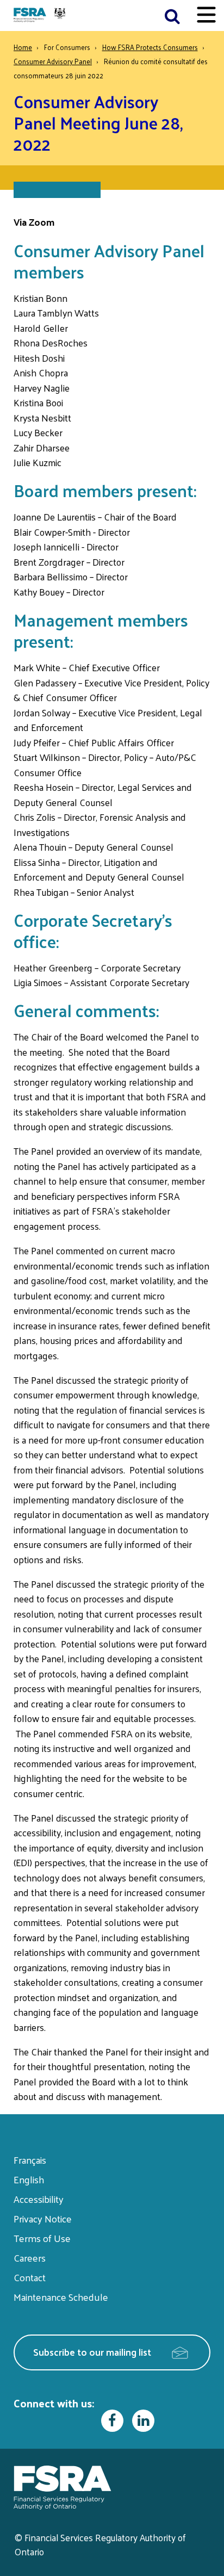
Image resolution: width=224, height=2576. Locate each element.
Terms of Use (42, 2238)
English (29, 2179)
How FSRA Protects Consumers (150, 47)
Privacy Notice (43, 2218)
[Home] (41, 16)
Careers (30, 2258)
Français (30, 2160)
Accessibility (39, 2199)
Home (23, 47)
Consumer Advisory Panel (53, 61)
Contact (30, 2277)
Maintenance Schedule (61, 2297)
